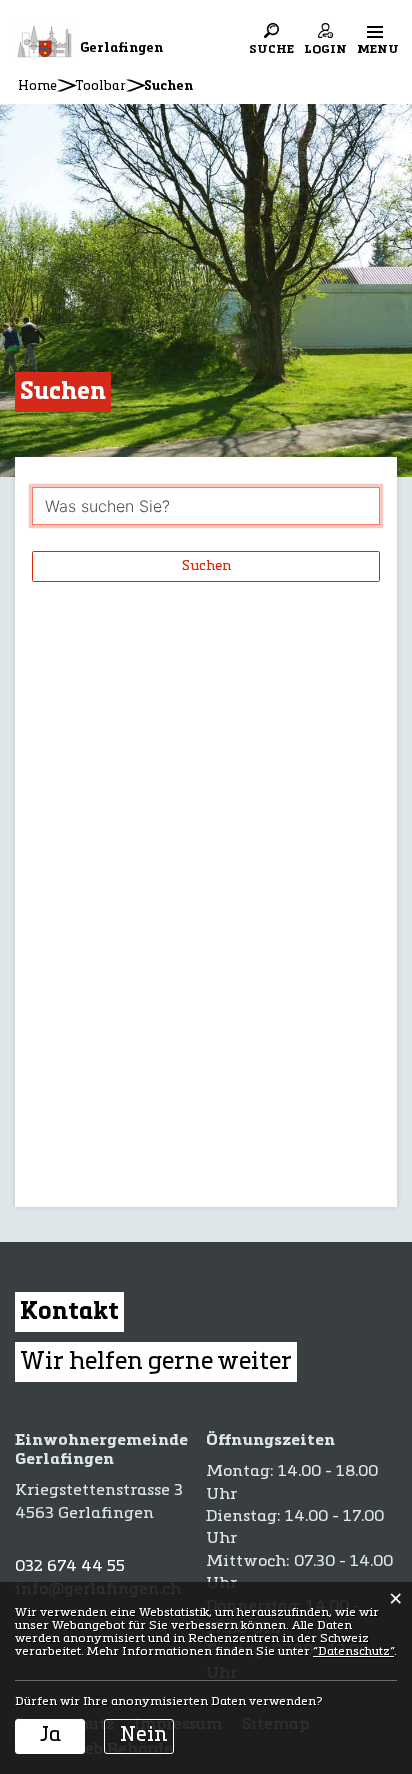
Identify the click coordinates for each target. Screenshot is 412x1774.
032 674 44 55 (70, 1567)
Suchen (206, 566)
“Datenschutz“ (353, 1652)
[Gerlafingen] (47, 42)
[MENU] (375, 31)
